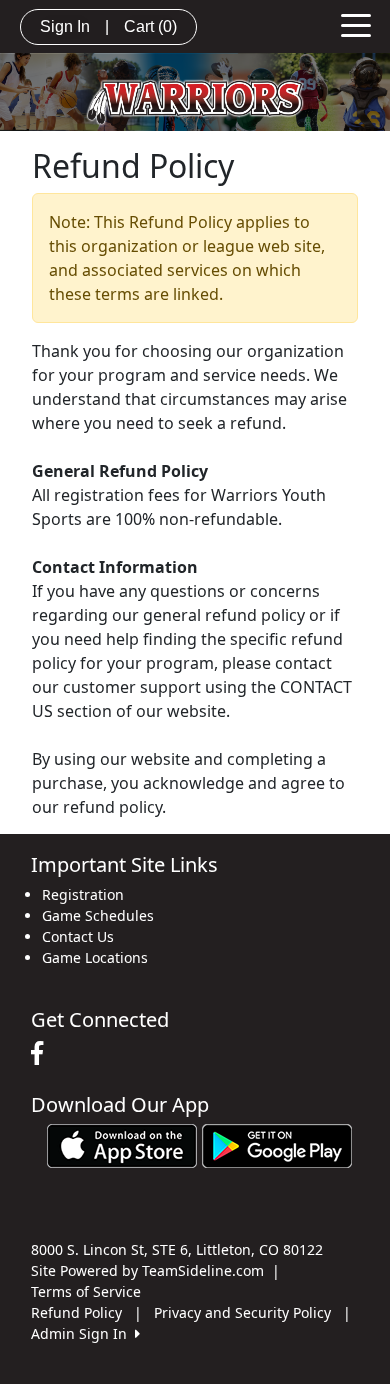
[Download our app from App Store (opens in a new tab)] (122, 1144)
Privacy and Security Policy (242, 1312)
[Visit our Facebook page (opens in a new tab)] (42, 1054)
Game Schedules (98, 915)
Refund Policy (76, 1312)
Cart (150, 26)
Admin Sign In (83, 1333)
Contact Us (78, 936)
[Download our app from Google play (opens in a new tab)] (277, 1144)
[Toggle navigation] (356, 24)
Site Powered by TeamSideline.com (147, 1270)
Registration (83, 894)
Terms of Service (86, 1291)
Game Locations (95, 957)
